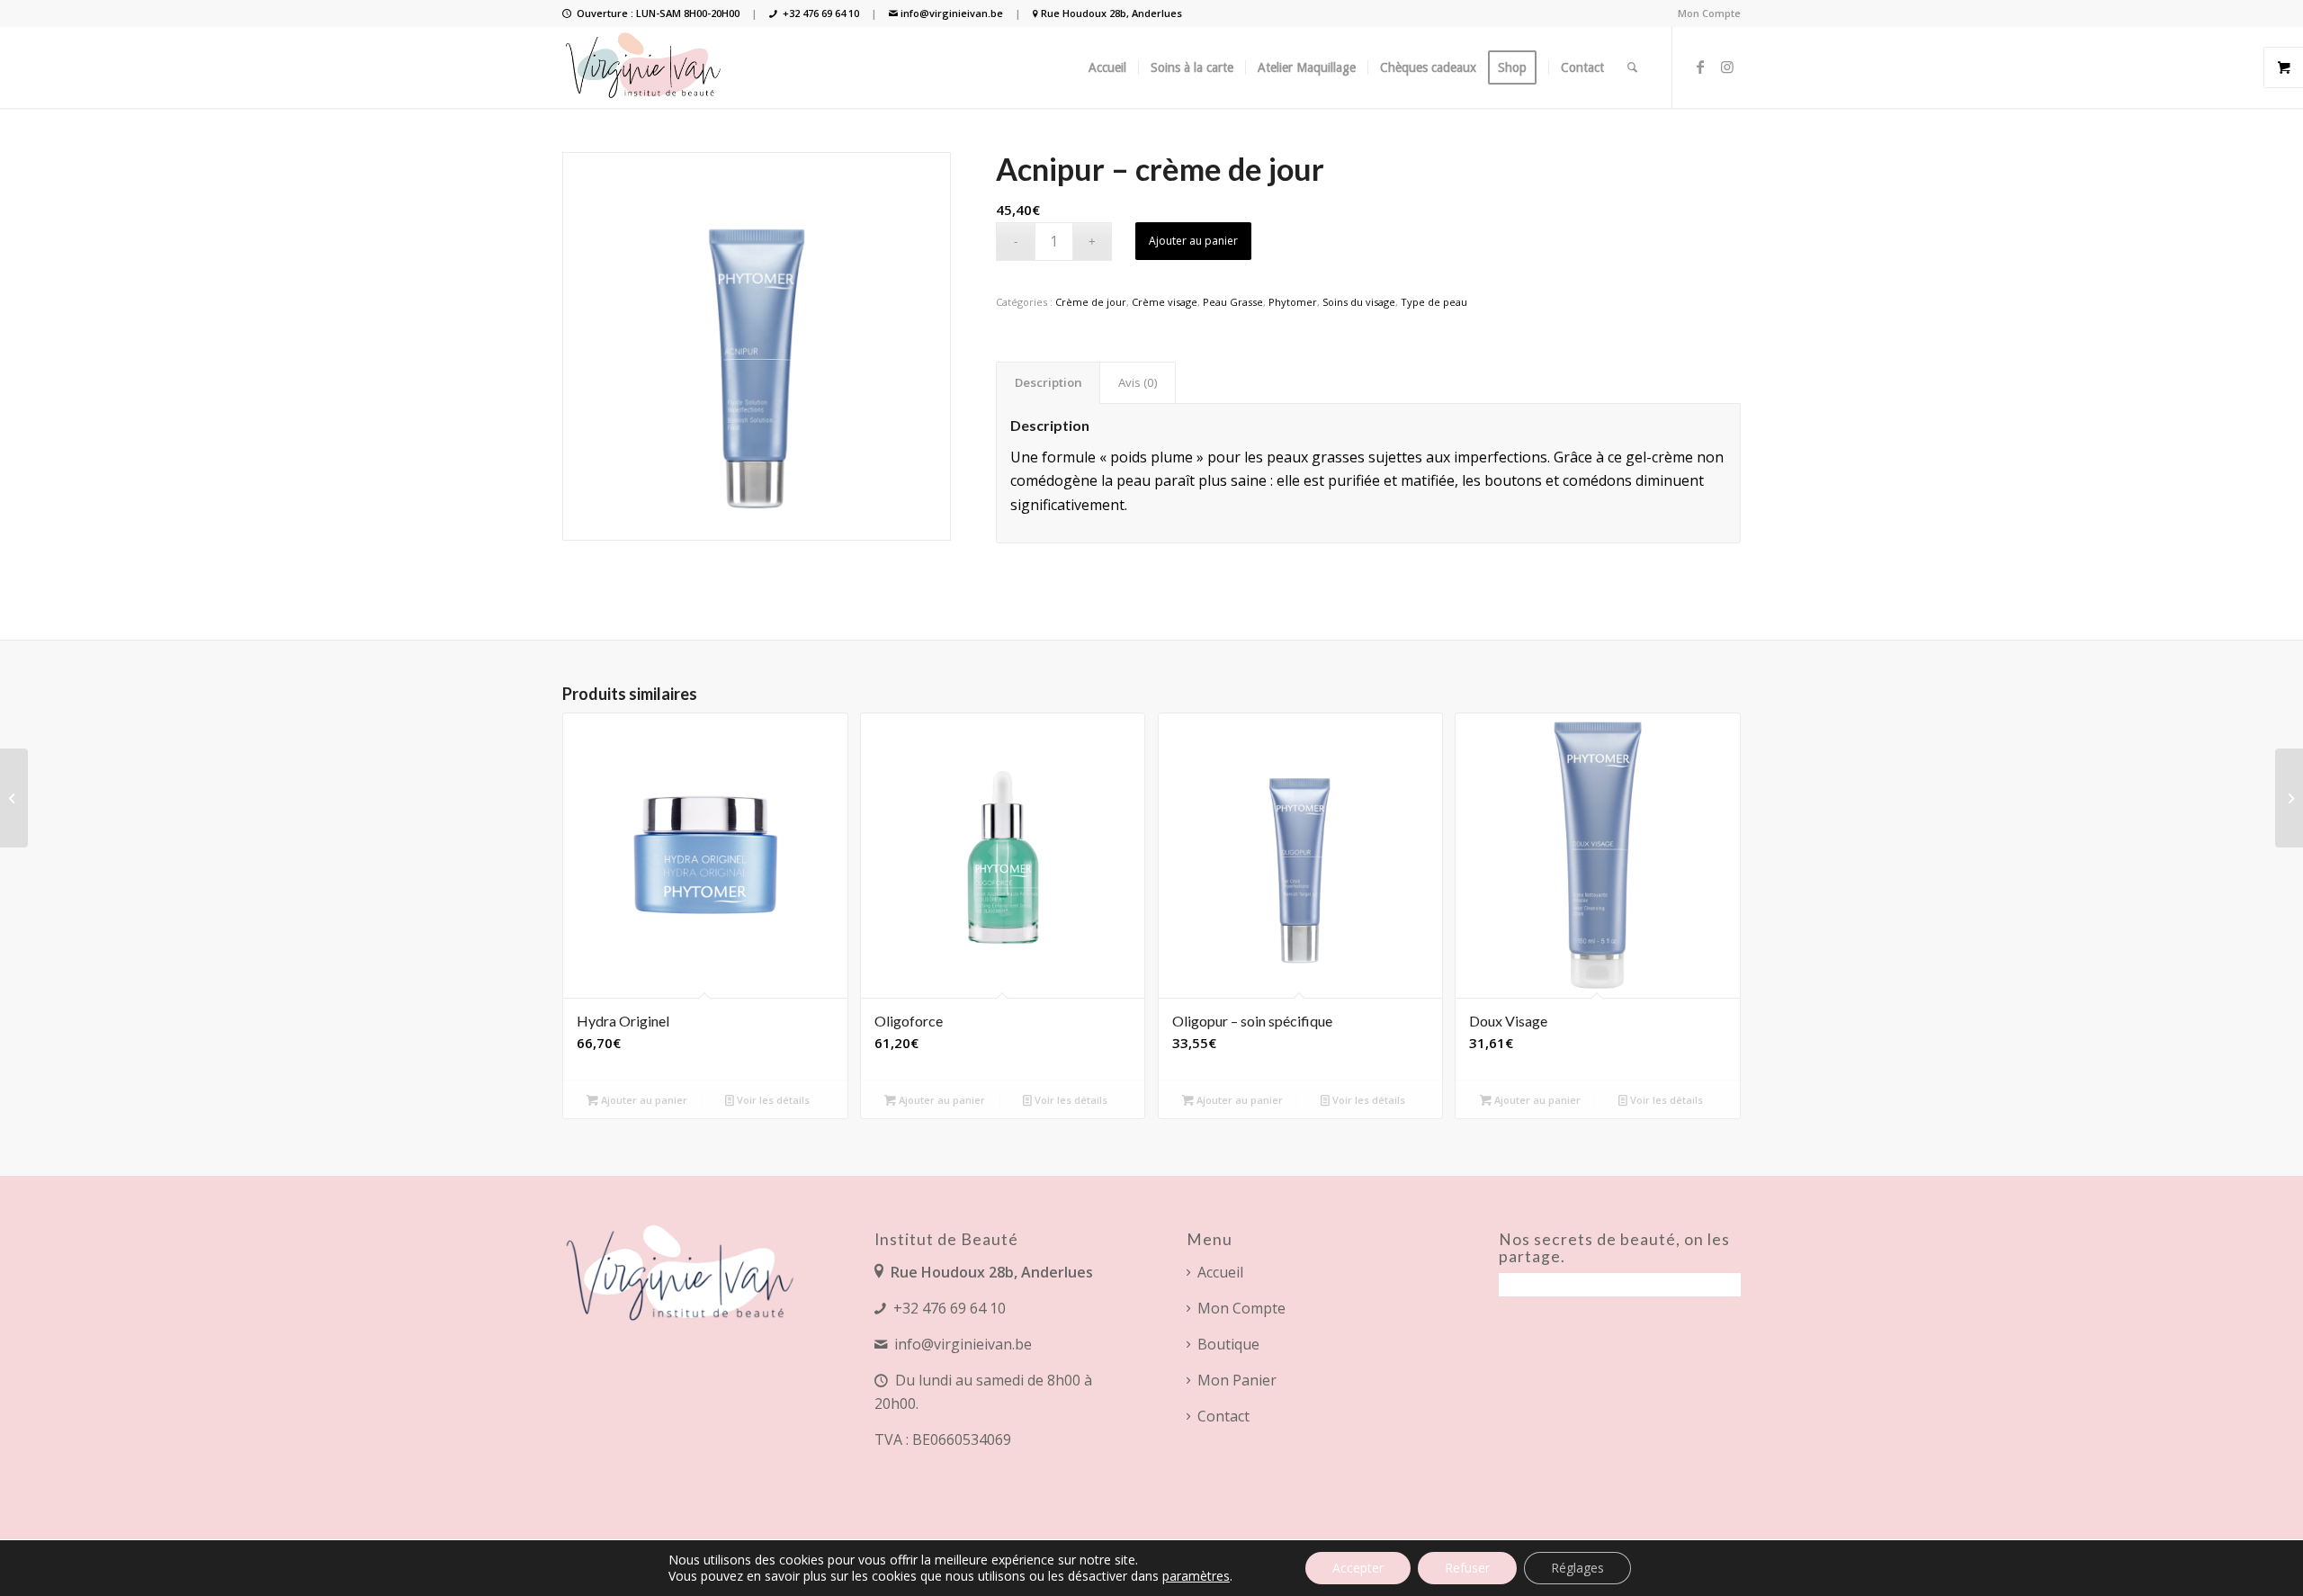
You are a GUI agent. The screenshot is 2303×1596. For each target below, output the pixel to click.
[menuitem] (1705, 13)
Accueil (1220, 1272)
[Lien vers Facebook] (1700, 67)
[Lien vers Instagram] (1727, 67)
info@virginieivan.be (952, 13)
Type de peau (1434, 302)
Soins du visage (1359, 302)
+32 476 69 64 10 (821, 13)
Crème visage (1165, 302)
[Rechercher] (1632, 67)
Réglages (1577, 1568)
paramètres (1196, 1576)
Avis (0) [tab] (1138, 382)
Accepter (1358, 1568)
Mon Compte (1709, 13)
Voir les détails (772, 1100)
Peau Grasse (1233, 302)
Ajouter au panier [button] (643, 1100)
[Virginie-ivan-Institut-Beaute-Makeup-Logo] (645, 67)
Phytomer (1293, 302)
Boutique (1228, 1344)
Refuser (1467, 1568)
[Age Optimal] (2289, 798)
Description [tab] (1048, 382)
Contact (1223, 1416)
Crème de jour (1091, 302)
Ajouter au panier (1193, 241)
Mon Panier (1237, 1380)
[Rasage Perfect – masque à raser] (14, 798)
